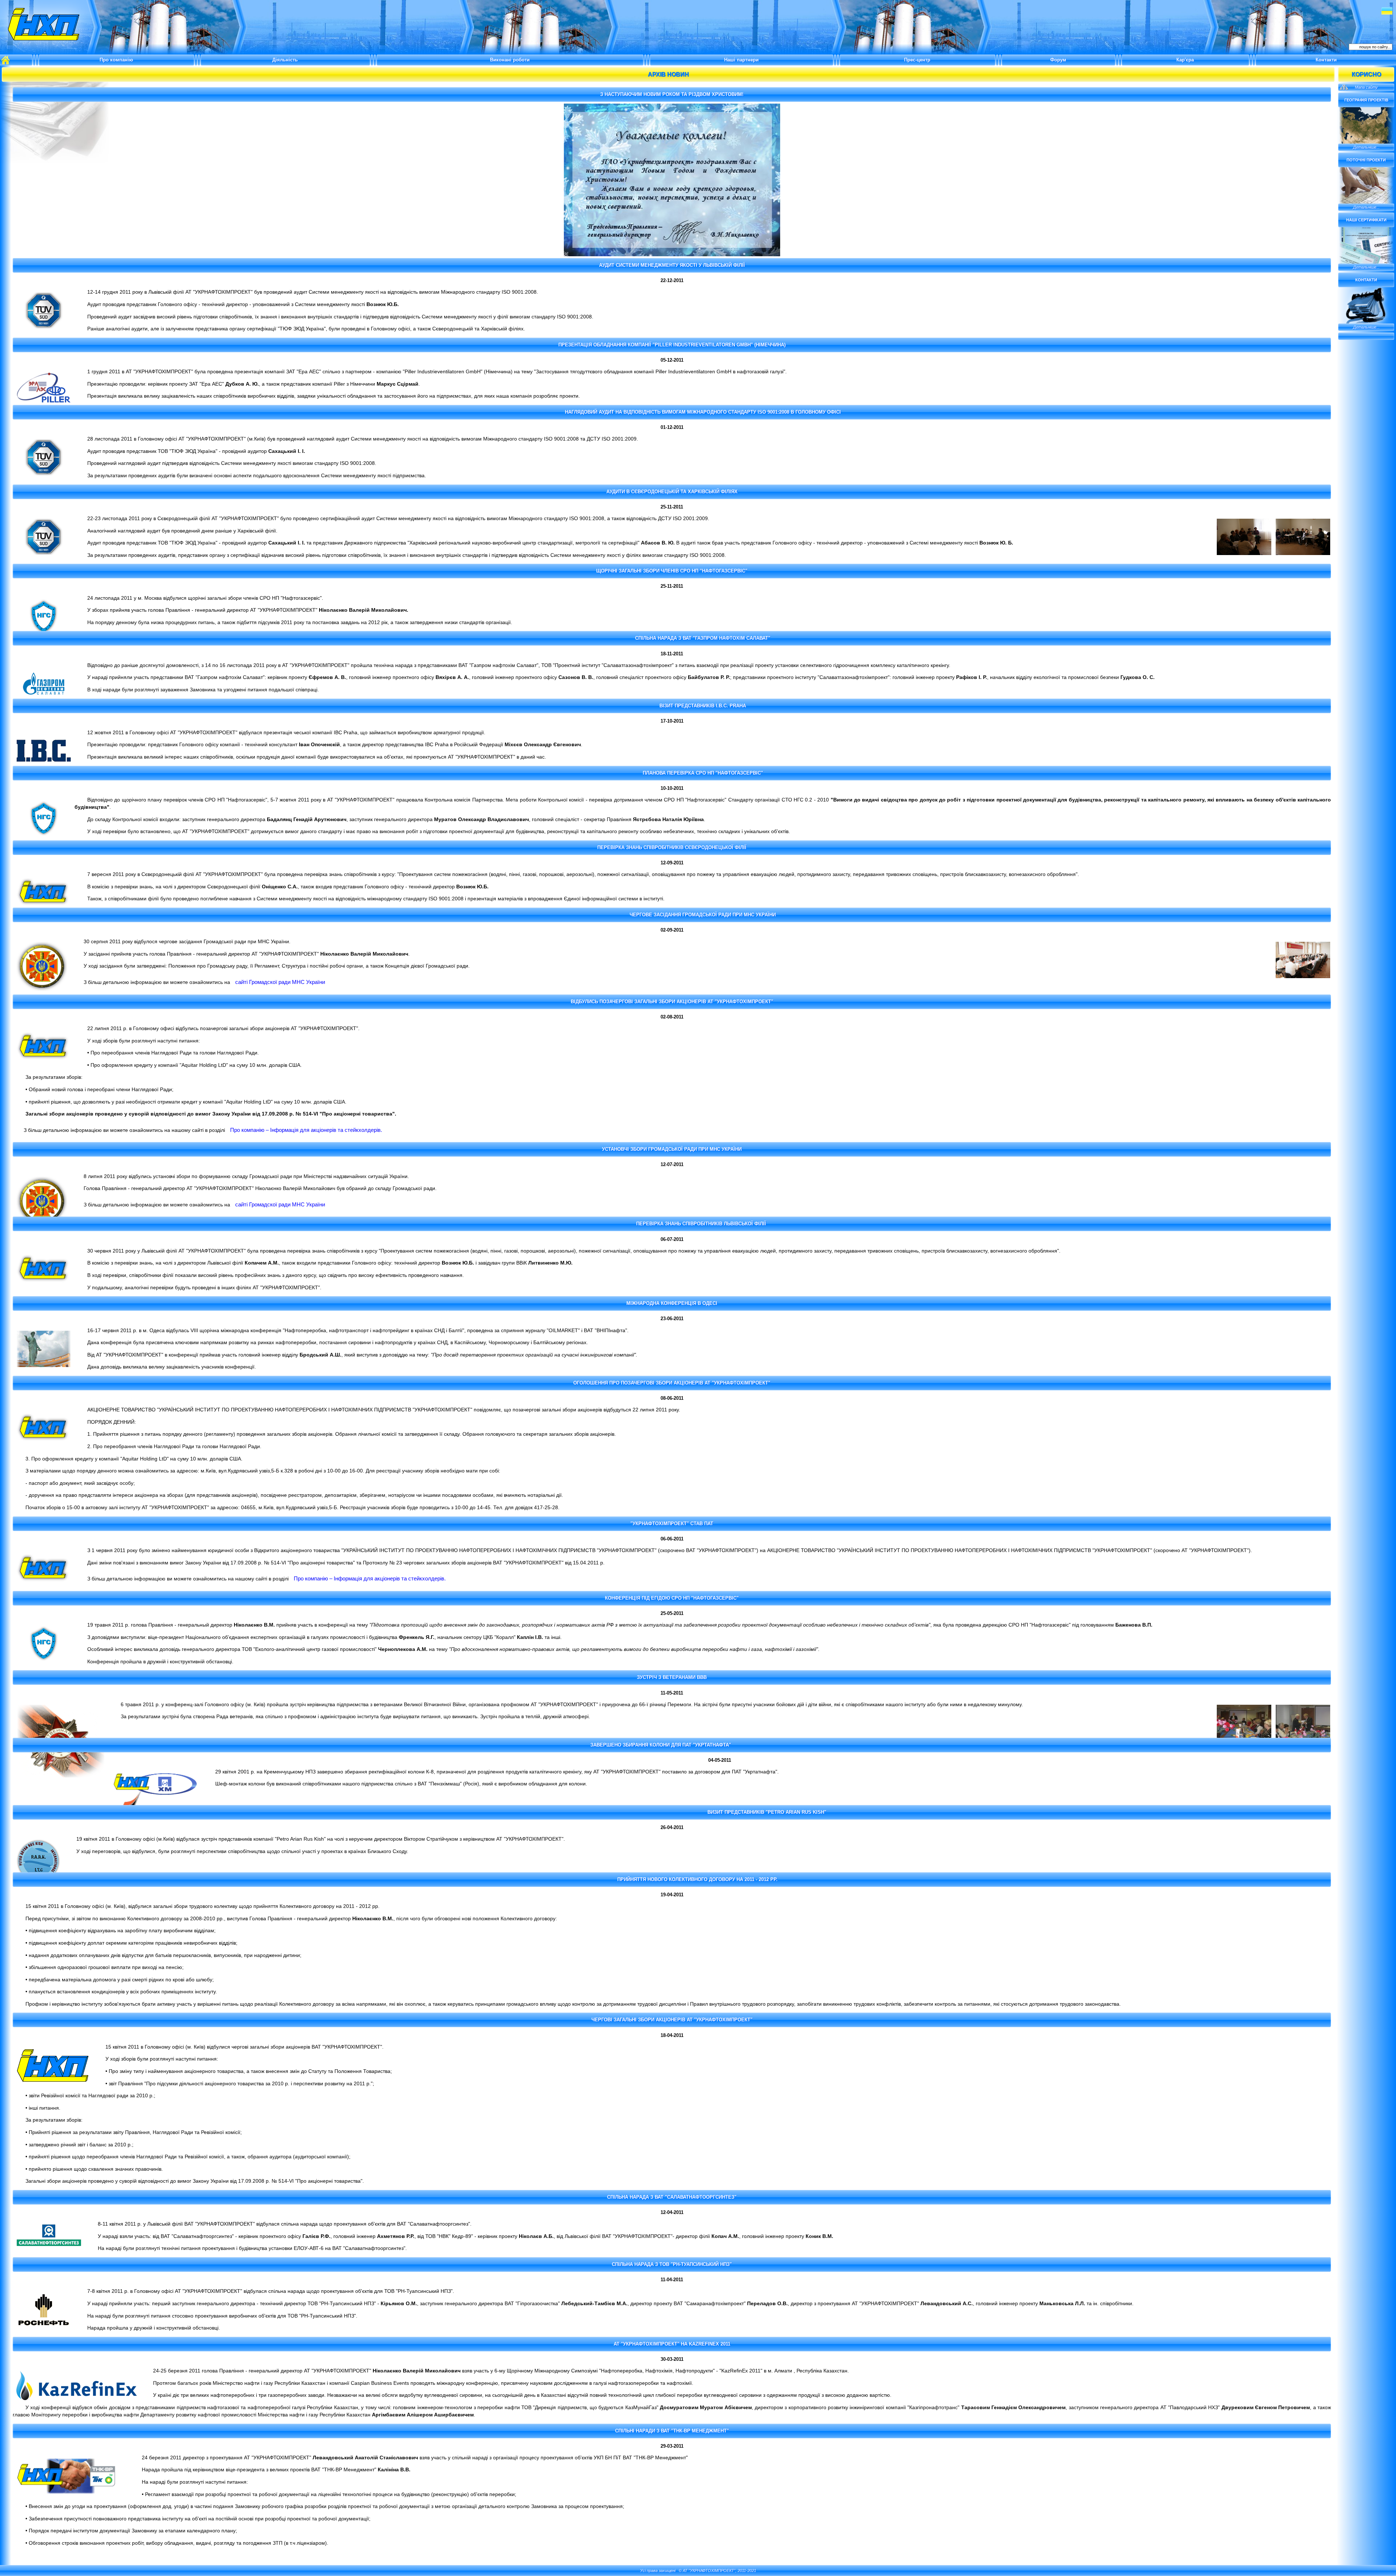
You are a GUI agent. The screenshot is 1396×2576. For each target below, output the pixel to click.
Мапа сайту (1366, 87)
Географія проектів (1366, 100)
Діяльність (285, 60)
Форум (1058, 60)
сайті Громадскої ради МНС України (280, 982)
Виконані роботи (510, 60)
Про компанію (116, 60)
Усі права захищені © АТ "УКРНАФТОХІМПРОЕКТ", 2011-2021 (698, 2571)
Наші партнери (741, 60)
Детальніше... (1366, 147)
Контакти (1326, 60)
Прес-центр (917, 60)
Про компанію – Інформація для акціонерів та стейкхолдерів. (306, 1130)
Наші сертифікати (1366, 220)
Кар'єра (1185, 60)
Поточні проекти (1366, 160)
